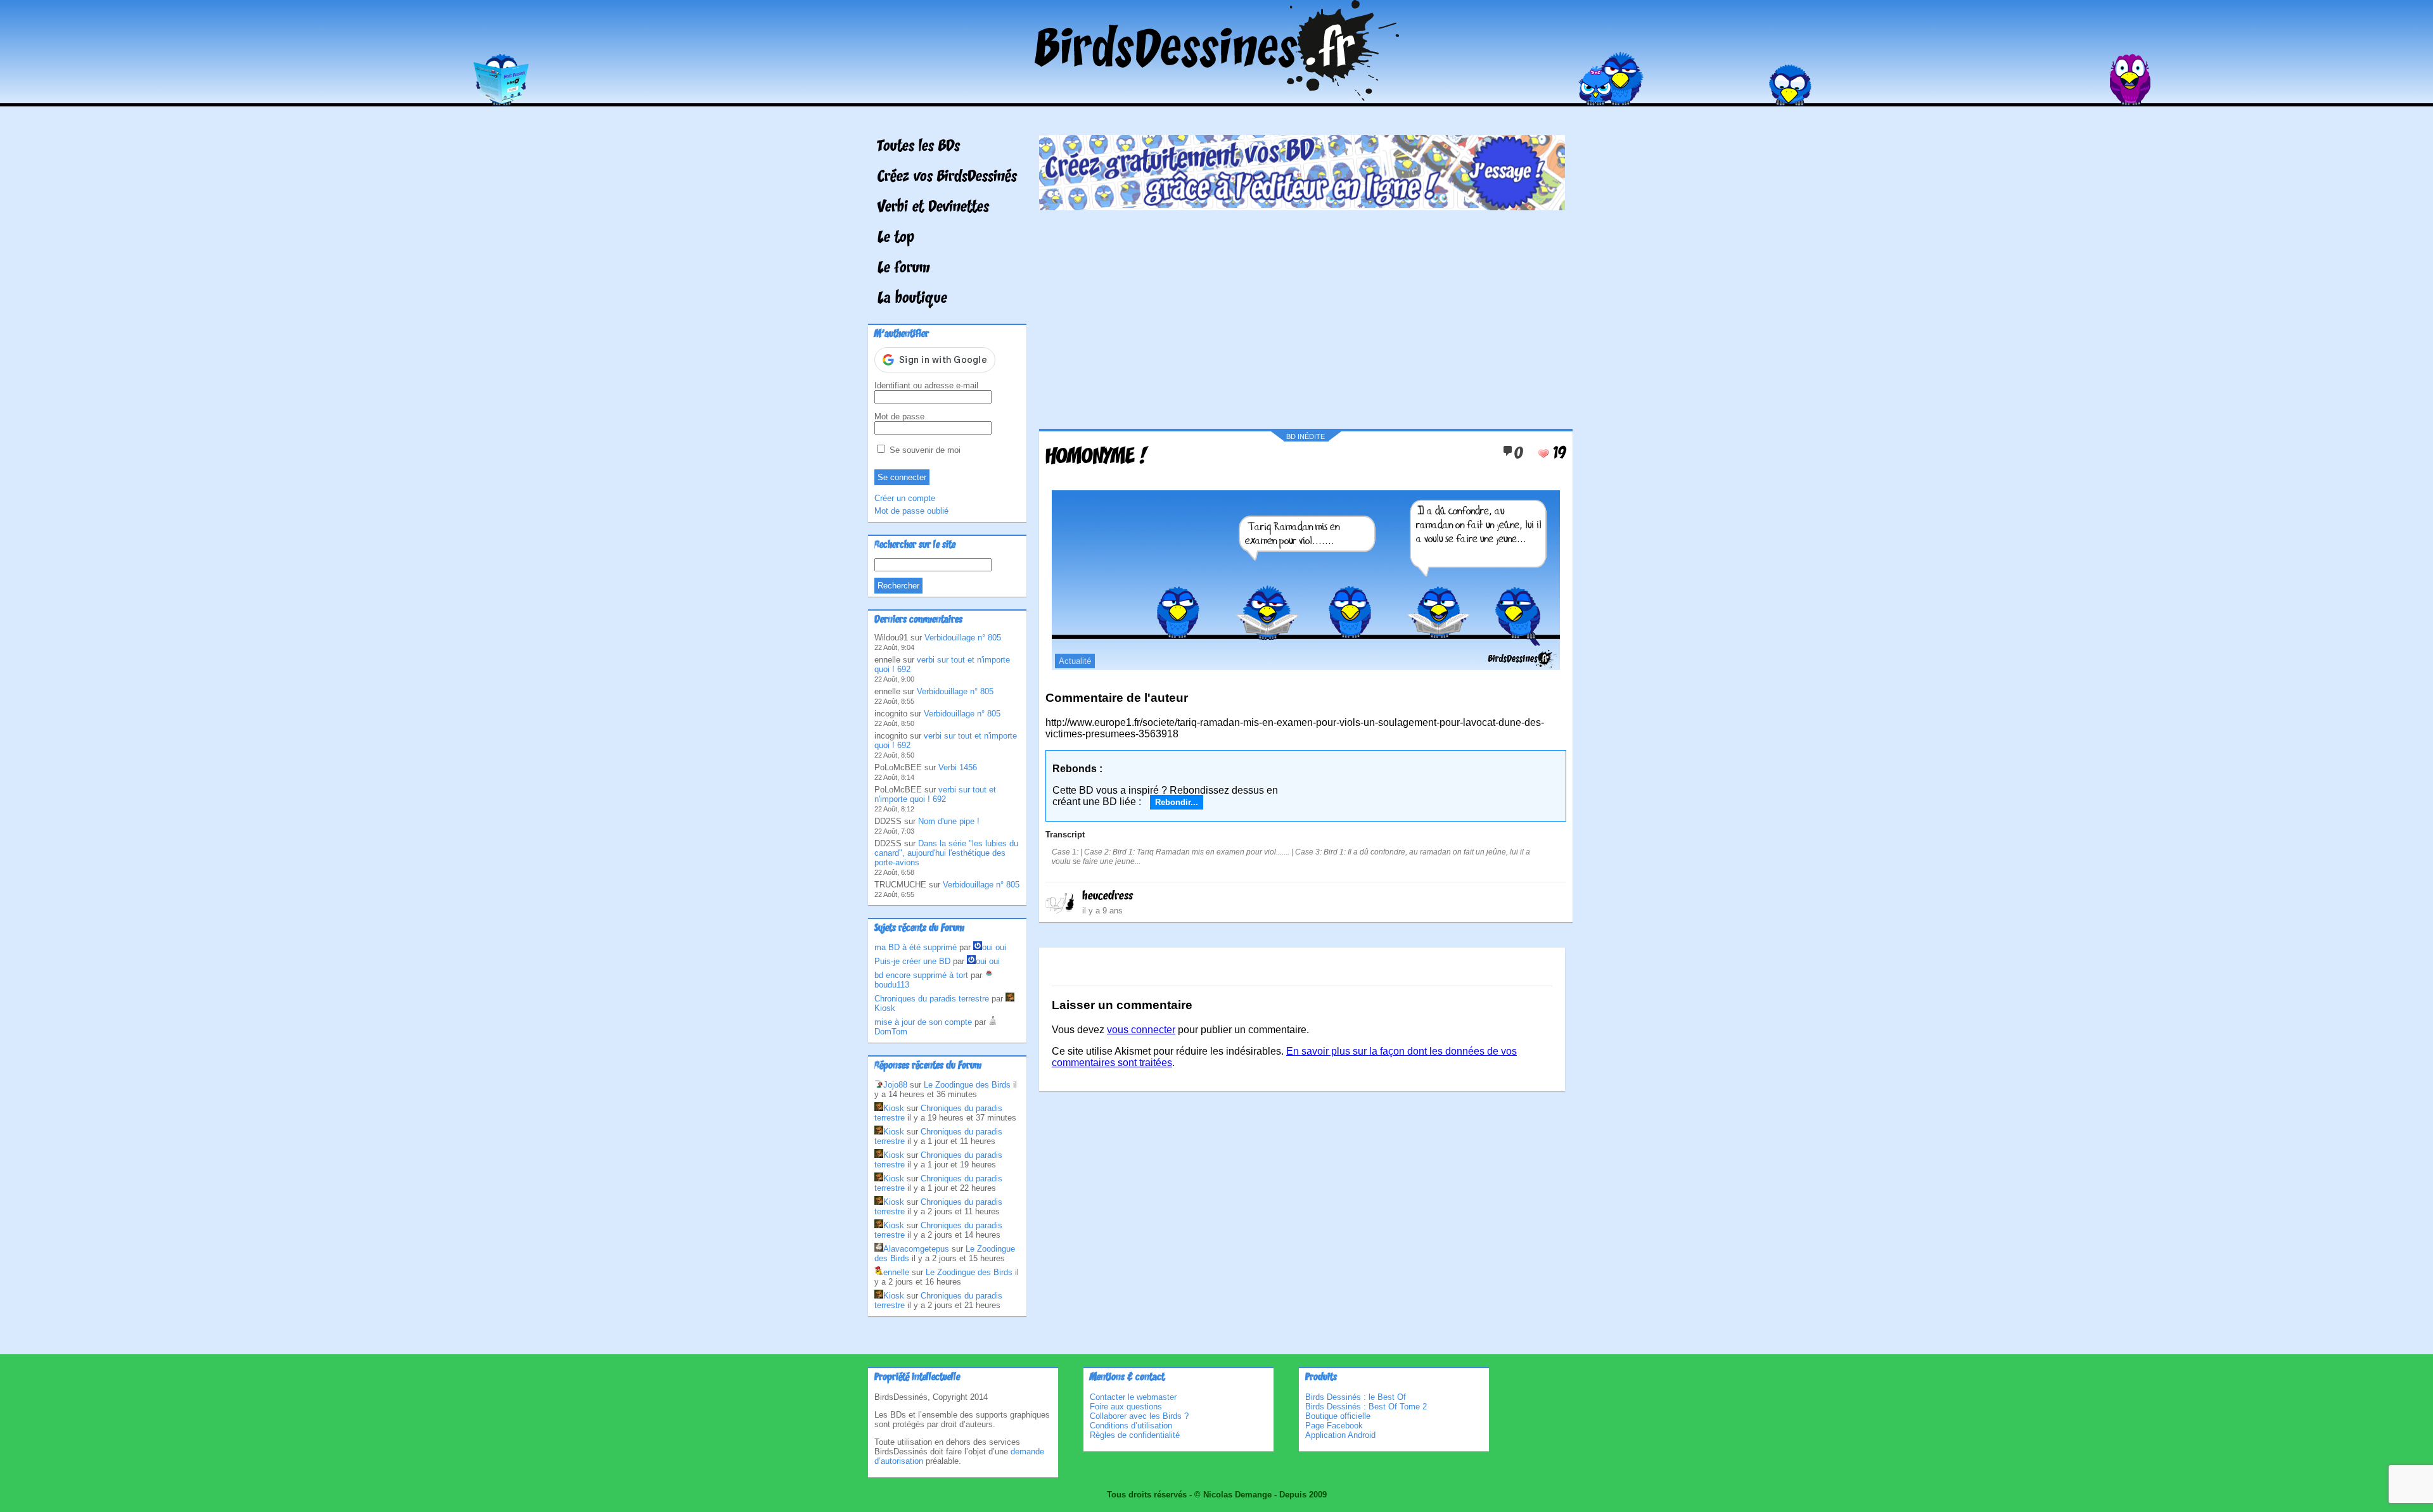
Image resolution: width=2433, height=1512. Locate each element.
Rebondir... (1177, 802)
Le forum (904, 269)
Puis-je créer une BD (912, 961)
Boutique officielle (1338, 1416)
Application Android (1340, 1435)
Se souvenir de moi (924, 450)
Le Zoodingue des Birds (967, 1085)
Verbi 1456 (958, 767)
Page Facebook (1334, 1426)
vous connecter (1141, 1030)
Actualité (1075, 661)
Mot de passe (899, 416)
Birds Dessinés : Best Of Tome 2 (1366, 1407)
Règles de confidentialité (1135, 1435)
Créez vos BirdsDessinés (947, 177)
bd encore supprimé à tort (921, 975)
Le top (896, 238)
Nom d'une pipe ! (949, 821)
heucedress (1108, 896)
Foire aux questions (1126, 1407)
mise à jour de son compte (923, 1022)
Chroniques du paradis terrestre (932, 999)
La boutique (912, 299)
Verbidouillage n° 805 (963, 638)
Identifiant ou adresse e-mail (926, 385)
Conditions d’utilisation (1131, 1426)
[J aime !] (1543, 454)
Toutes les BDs (919, 147)
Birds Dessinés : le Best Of (1356, 1397)
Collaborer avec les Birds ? (1139, 1416)
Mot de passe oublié (911, 511)
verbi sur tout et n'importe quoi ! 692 (935, 794)
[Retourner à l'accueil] (1217, 97)
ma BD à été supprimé (916, 947)
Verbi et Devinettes (933, 208)
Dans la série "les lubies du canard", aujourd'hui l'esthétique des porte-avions (946, 853)
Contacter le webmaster (1133, 1397)
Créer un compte (905, 498)
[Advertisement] (1302, 315)
